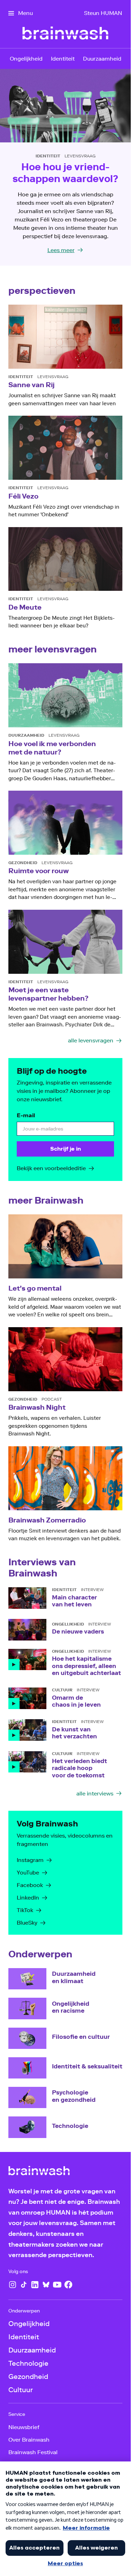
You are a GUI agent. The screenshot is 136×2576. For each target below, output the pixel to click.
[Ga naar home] (39, 2172)
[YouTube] (57, 2285)
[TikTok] (24, 2285)
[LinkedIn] (35, 2285)
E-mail (26, 1115)
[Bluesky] (46, 2285)
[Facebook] (68, 2285)
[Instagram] (13, 2285)
